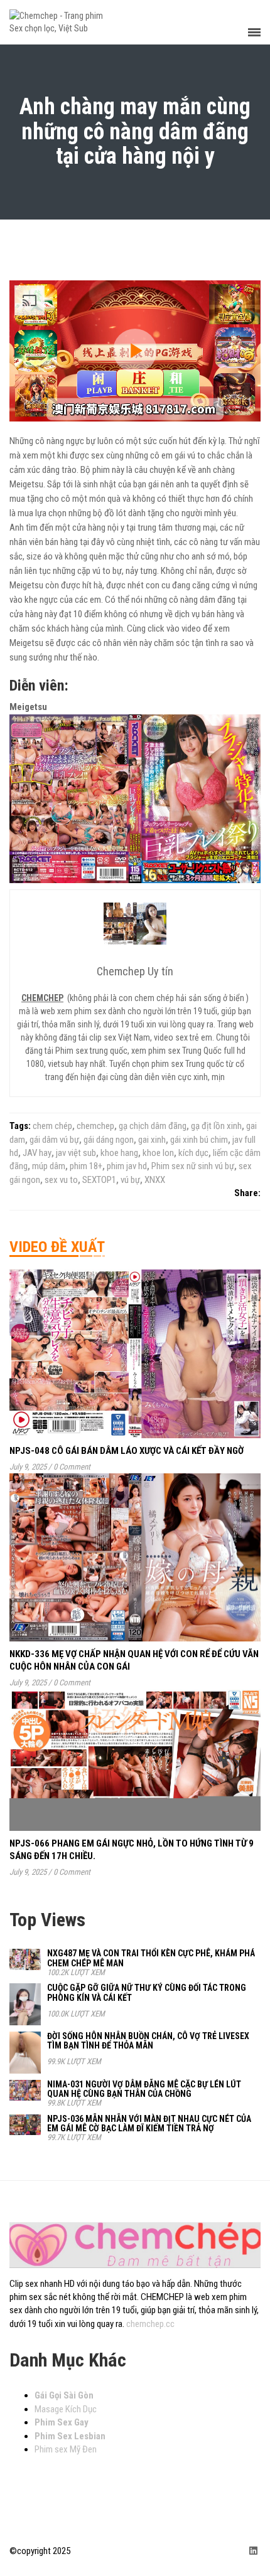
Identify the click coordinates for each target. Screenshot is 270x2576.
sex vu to (61, 1180)
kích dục (193, 1153)
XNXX (155, 1180)
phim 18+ (86, 1166)
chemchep (95, 1126)
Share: (247, 1193)
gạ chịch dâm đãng (153, 1126)
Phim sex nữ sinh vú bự (193, 1166)
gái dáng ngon (109, 1140)
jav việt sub (76, 1153)
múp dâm (49, 1166)
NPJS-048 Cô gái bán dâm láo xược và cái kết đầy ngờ (127, 1451)
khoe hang (119, 1153)
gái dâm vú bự (54, 1140)
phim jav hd (127, 1166)
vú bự (130, 1180)
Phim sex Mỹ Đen (66, 2449)
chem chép (52, 1126)
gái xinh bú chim (199, 1140)
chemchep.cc (150, 2324)
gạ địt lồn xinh (216, 1126)
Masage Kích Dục (66, 2409)
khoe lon (158, 1153)
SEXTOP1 (99, 1180)
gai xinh (152, 1140)
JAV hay (37, 1153)
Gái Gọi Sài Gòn (64, 2395)
